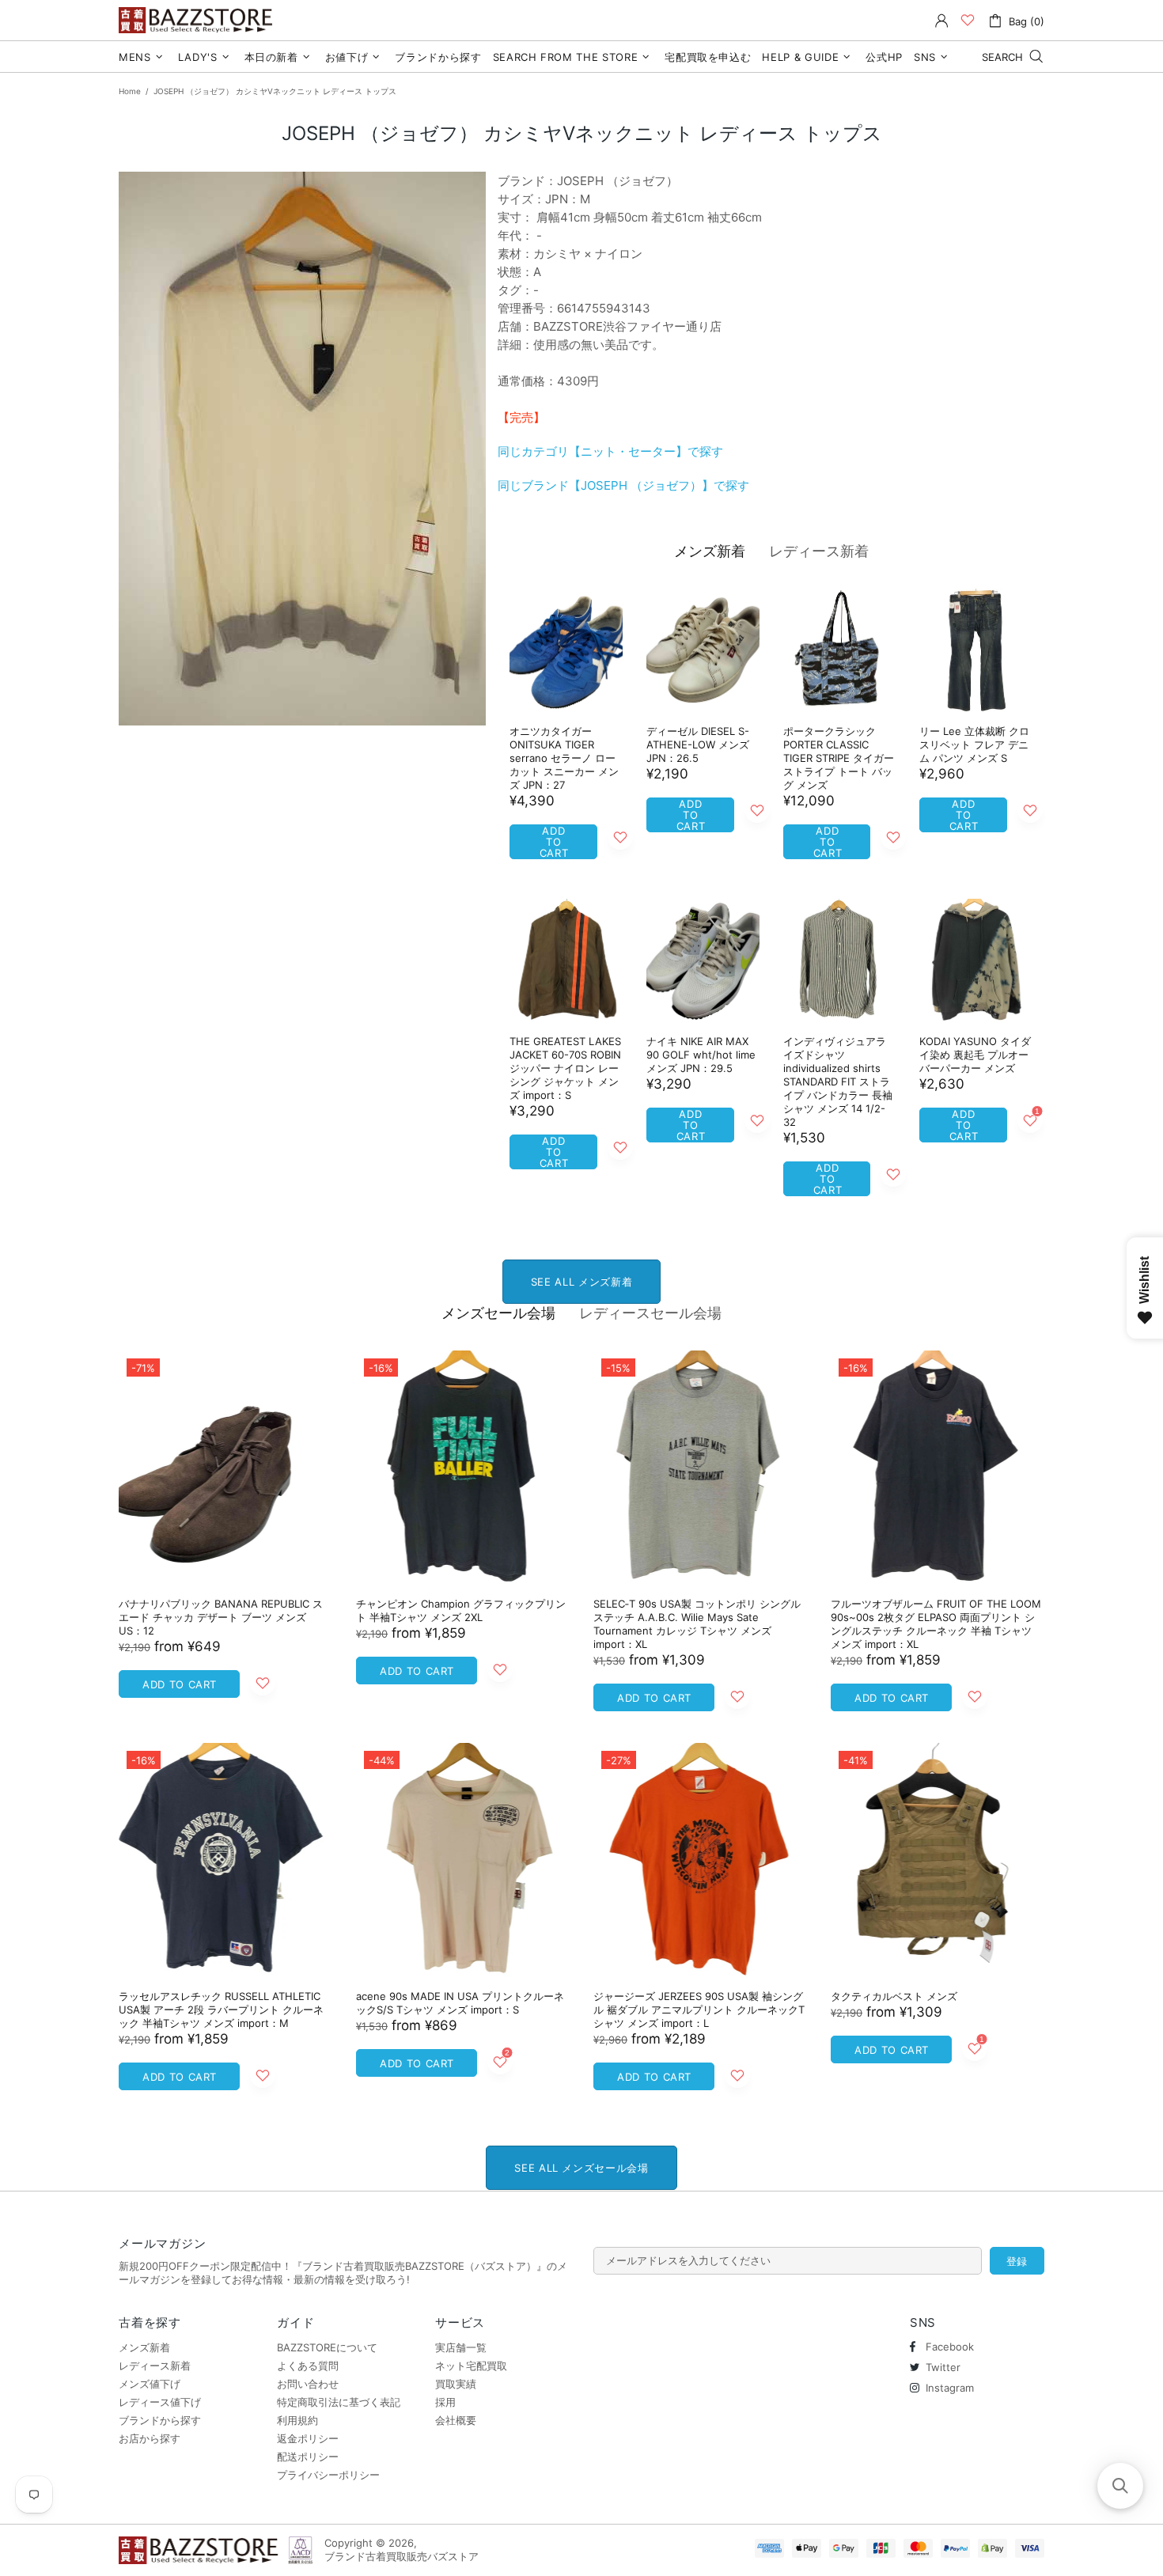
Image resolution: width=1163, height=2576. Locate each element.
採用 (445, 2402)
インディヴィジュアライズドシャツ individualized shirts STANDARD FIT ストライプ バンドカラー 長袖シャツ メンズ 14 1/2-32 (838, 1082)
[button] (1120, 2486)
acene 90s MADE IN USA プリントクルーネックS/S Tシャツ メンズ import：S (460, 2003)
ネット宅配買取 (471, 2366)
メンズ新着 (710, 551)
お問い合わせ (308, 2384)
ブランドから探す (160, 2420)
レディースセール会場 (650, 1313)
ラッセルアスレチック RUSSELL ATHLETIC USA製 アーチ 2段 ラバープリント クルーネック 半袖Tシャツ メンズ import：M (221, 2010)
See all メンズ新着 (581, 1282)
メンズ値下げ (150, 2384)
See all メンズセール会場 (581, 2168)
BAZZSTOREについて (327, 2347)
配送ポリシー (308, 2457)
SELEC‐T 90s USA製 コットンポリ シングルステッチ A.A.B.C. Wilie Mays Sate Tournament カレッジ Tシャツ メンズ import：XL (697, 1624)
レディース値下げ (160, 2402)
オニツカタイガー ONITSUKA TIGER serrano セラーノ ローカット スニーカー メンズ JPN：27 (564, 758)
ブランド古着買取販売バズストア (198, 20)
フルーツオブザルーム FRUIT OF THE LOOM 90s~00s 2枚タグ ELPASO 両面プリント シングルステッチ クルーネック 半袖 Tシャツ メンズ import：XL (936, 1624)
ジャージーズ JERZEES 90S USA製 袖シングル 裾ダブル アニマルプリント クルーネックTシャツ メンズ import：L (699, 2010)
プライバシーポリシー (328, 2475)
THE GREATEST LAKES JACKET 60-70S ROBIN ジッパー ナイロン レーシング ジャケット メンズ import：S (565, 1068)
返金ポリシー (308, 2438)
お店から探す (150, 2438)
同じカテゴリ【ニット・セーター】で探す (610, 451)
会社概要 (456, 2420)
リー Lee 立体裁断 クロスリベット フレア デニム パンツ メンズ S (974, 744)
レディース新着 (819, 551)
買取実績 (456, 2384)
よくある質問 (308, 2366)
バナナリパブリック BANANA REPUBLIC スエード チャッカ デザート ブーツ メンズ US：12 (221, 1617)
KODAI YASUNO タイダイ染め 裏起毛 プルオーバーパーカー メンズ (975, 1055)
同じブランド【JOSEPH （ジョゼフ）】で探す (623, 485)
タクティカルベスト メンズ (894, 1996)
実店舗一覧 (461, 2347)
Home (130, 91)
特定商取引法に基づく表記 (339, 2402)
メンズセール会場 (498, 1313)
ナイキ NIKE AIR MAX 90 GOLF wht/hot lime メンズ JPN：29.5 (701, 1055)
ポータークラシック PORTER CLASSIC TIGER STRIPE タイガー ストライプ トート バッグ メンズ (839, 758)
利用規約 (297, 2420)
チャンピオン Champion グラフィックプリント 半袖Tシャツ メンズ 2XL (461, 1610)
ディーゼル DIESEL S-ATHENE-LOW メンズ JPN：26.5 (698, 744)
